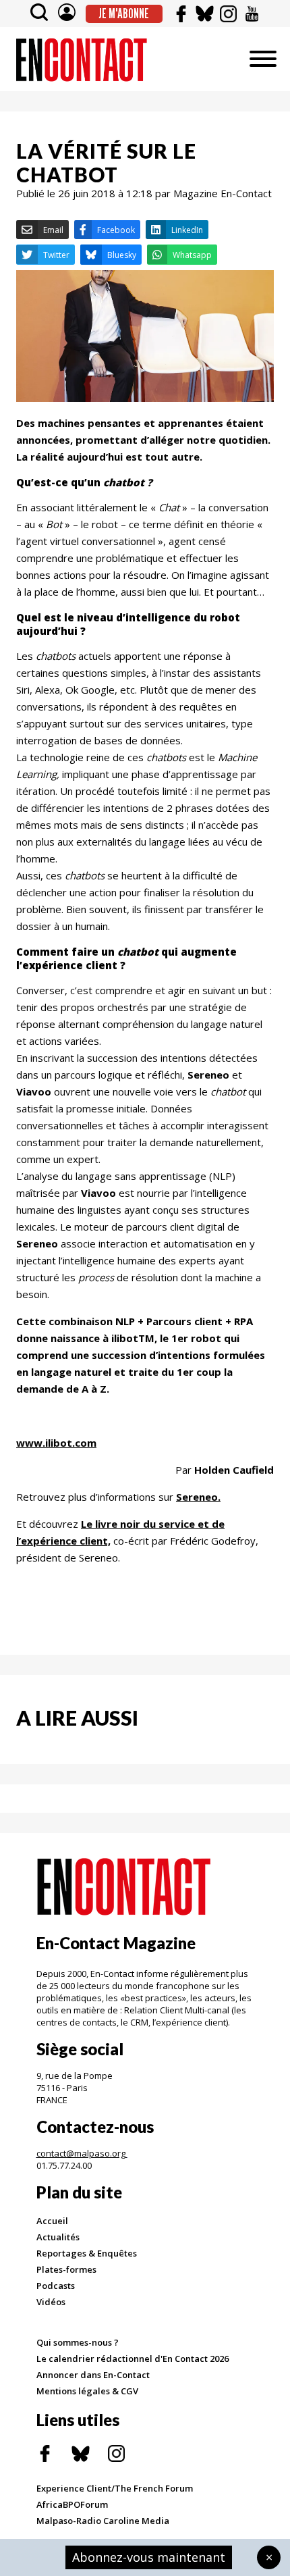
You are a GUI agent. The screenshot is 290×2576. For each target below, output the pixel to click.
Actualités (58, 2237)
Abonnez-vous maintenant (149, 2557)
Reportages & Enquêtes (87, 2253)
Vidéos (51, 2302)
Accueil (52, 2221)
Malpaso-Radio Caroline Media (103, 2521)
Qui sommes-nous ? (78, 2342)
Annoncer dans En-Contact (93, 2375)
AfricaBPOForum (72, 2504)
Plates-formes (66, 2269)
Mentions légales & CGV (87, 2391)
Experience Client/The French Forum (115, 2488)
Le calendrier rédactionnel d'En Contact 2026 (133, 2359)
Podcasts (56, 2286)
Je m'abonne (124, 14)
